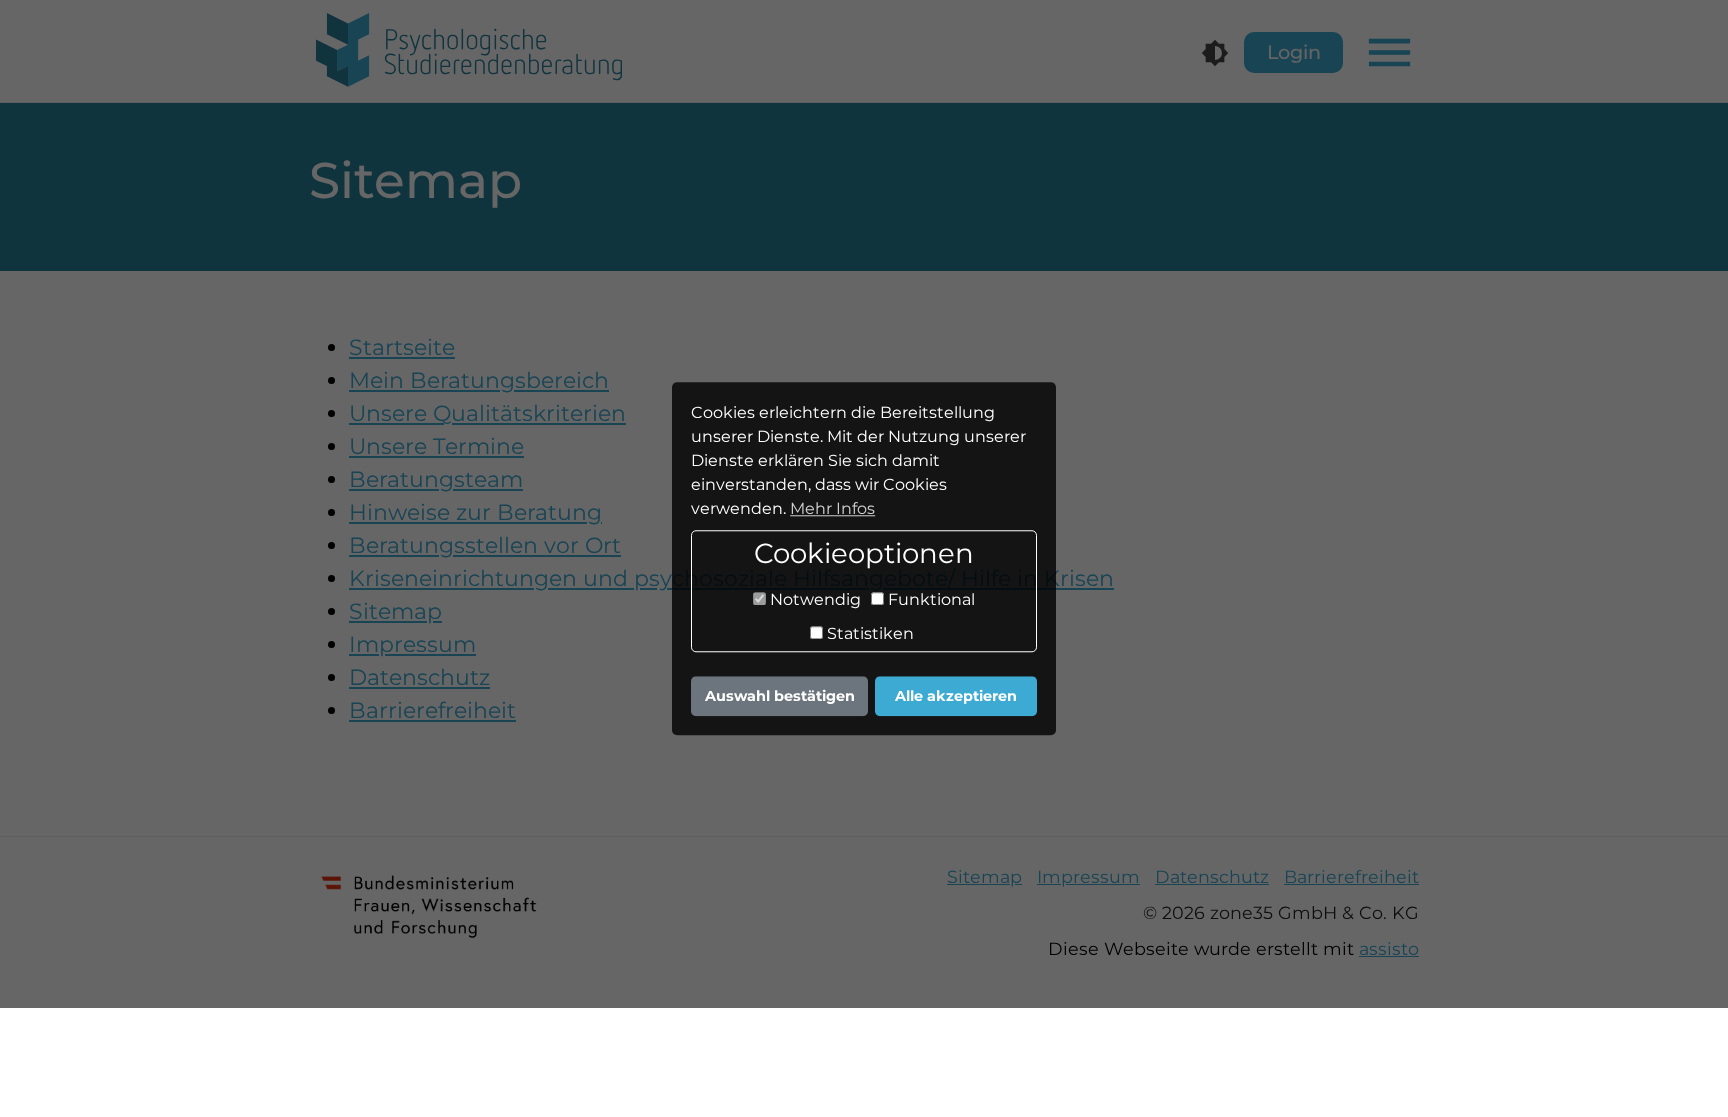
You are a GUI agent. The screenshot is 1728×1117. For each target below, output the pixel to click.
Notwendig (813, 600)
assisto (1389, 948)
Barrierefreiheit (1351, 876)
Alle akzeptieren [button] (956, 696)
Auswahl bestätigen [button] (780, 696)
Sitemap (984, 876)
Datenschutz (1212, 876)
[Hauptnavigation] (1389, 52)
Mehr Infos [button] (832, 508)
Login (1294, 52)
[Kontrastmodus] (1215, 53)
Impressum (1088, 876)
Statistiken (868, 634)
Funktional (929, 600)
